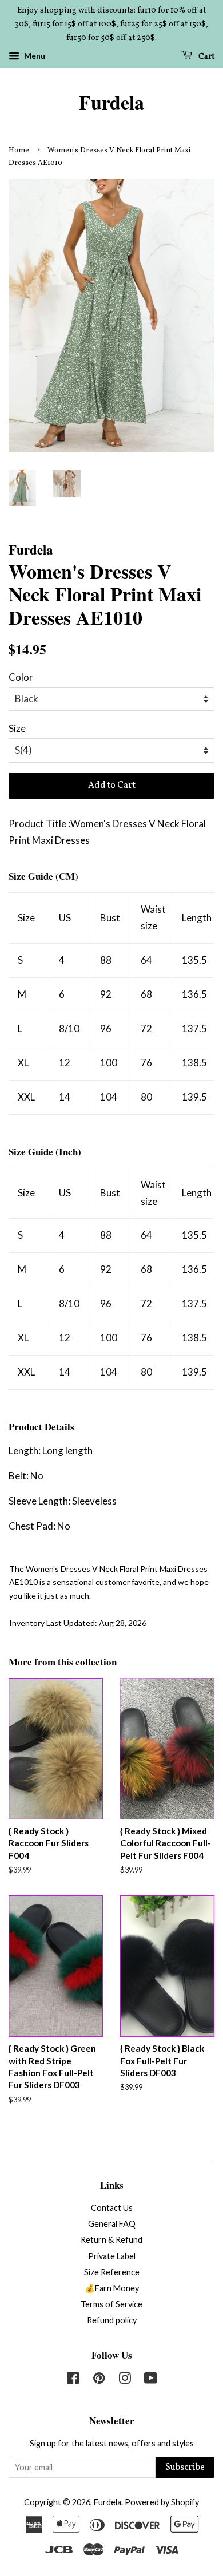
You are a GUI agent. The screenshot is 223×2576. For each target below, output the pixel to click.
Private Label (112, 2256)
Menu (34, 56)
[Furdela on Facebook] (73, 2380)
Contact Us (112, 2208)
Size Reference (112, 2272)
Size (17, 728)
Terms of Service (111, 2304)
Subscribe (185, 2468)
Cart (206, 57)
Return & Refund (111, 2240)
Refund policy (112, 2320)
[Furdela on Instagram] (125, 2380)
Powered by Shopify (162, 2502)
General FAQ (112, 2224)
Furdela (111, 102)
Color (21, 677)
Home (19, 151)
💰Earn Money (112, 2288)
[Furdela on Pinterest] (99, 2380)
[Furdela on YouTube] (151, 2380)
